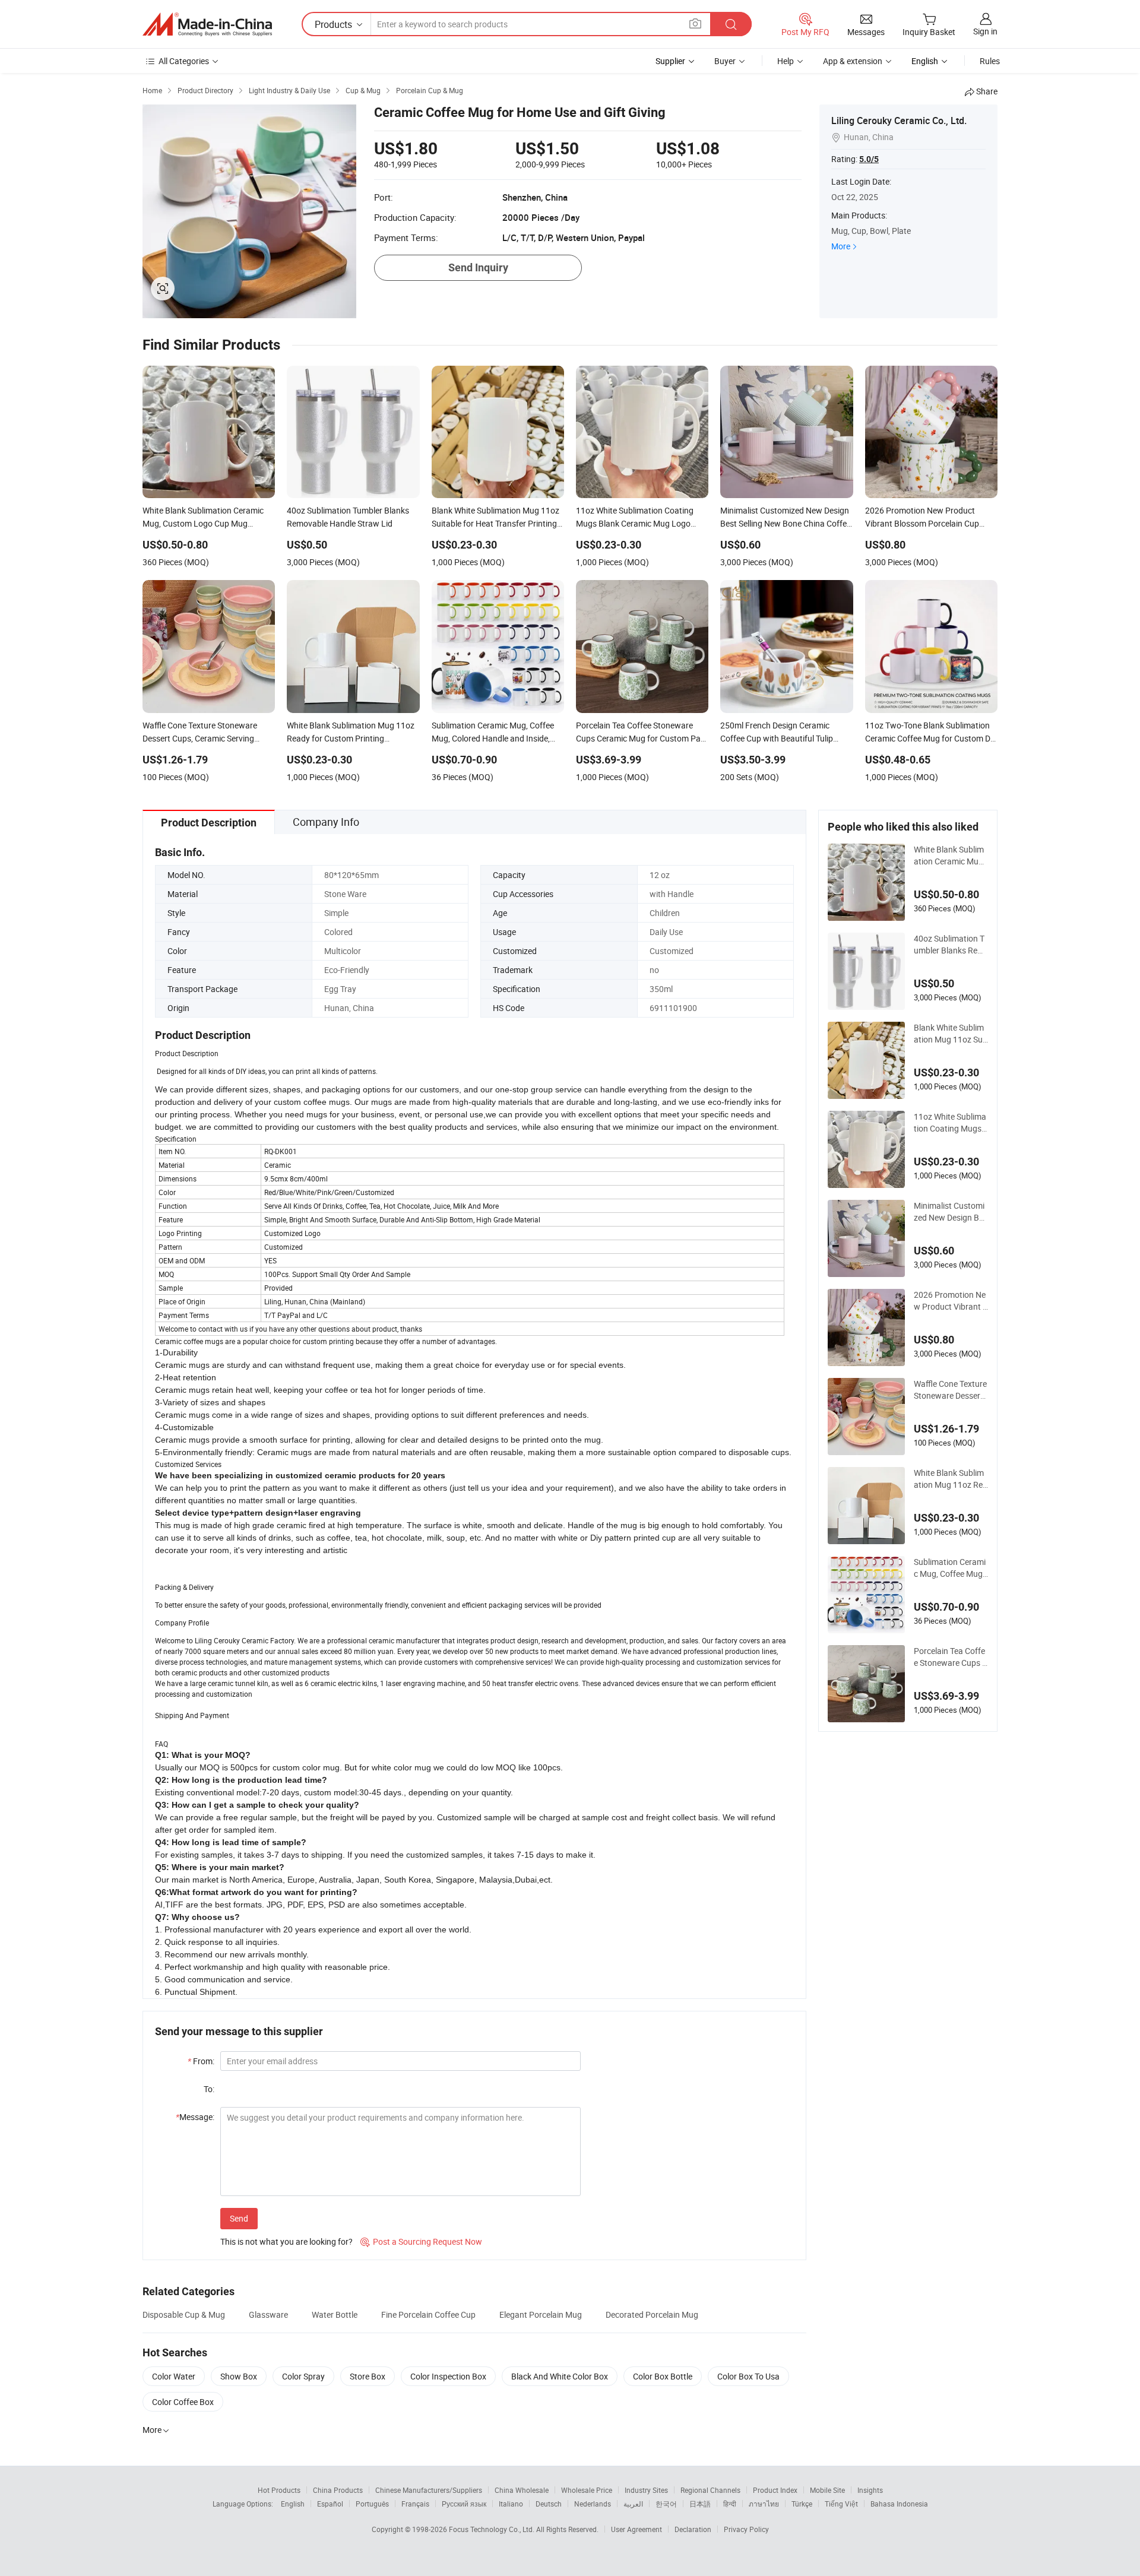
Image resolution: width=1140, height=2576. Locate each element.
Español (330, 2504)
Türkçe (802, 2504)
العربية (633, 2504)
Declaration (693, 2529)
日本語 (700, 2504)
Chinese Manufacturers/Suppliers (429, 2490)
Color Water (174, 2376)
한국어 (666, 2504)
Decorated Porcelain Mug (652, 2314)
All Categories (184, 61)
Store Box (368, 2376)
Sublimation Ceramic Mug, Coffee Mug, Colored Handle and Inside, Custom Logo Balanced (950, 1568)
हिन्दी (730, 2504)
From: (201, 2061)
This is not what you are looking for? (286, 2241)
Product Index (775, 2490)
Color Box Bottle (663, 2376)
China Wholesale (522, 2490)
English (293, 2504)
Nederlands (593, 2504)
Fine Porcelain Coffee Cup (428, 2314)
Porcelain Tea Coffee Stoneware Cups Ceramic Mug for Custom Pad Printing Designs (951, 1657)
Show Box (239, 2376)
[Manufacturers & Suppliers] (207, 24)
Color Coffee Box (183, 2402)
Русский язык (464, 2504)
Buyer (725, 61)
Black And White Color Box (560, 2376)
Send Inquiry (478, 267)
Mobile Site (827, 2490)
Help (786, 61)
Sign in (985, 31)
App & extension (853, 61)
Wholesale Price (587, 2490)
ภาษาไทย (764, 2504)
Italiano (511, 2504)
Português (372, 2504)
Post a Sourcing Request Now (421, 2241)
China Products (338, 2490)
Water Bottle (335, 2314)
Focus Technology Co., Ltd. (493, 2529)
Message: (195, 2117)
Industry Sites (646, 2490)
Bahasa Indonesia (899, 2504)
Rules (990, 61)
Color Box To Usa (748, 2376)
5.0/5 (869, 159)
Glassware (268, 2314)
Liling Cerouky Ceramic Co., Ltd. (899, 121)
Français (415, 2504)
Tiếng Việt (841, 2504)
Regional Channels (710, 2490)
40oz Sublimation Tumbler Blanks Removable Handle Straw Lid (949, 945)
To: (209, 2089)
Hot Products (279, 2490)
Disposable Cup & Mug (184, 2314)
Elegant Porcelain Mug (541, 2314)
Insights (870, 2490)
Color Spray (303, 2376)
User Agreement (636, 2529)
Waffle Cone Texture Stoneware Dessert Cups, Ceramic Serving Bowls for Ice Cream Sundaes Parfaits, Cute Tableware (950, 1390)
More (841, 246)
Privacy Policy (746, 2529)
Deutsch (549, 2504)
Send (239, 2218)
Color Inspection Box (448, 2376)
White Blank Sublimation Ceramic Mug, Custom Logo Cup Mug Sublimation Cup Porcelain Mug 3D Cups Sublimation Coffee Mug (951, 856)
